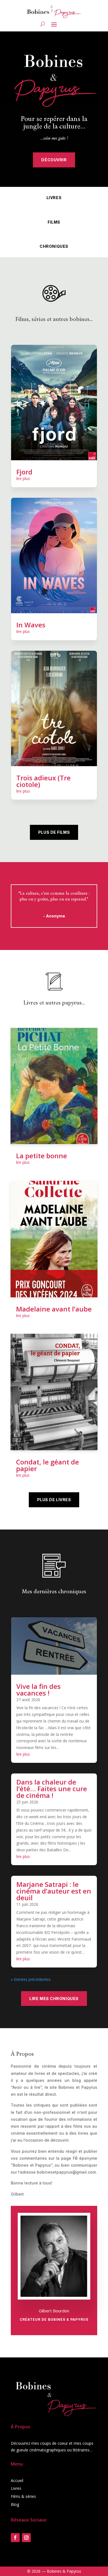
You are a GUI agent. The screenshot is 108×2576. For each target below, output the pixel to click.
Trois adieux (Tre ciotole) (43, 781)
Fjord (24, 472)
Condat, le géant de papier (47, 1465)
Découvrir (54, 160)
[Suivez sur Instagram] (26, 2538)
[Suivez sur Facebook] (15, 2538)
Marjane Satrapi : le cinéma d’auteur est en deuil (54, 1891)
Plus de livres (54, 1500)
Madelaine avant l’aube (54, 1309)
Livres (54, 198)
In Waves (31, 625)
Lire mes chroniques (54, 1999)
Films (54, 222)
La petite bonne (42, 1156)
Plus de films (54, 832)
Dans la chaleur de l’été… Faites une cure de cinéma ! (52, 1789)
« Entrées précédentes (31, 1979)
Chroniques (54, 246)
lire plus (23, 478)
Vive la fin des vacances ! (38, 1690)
